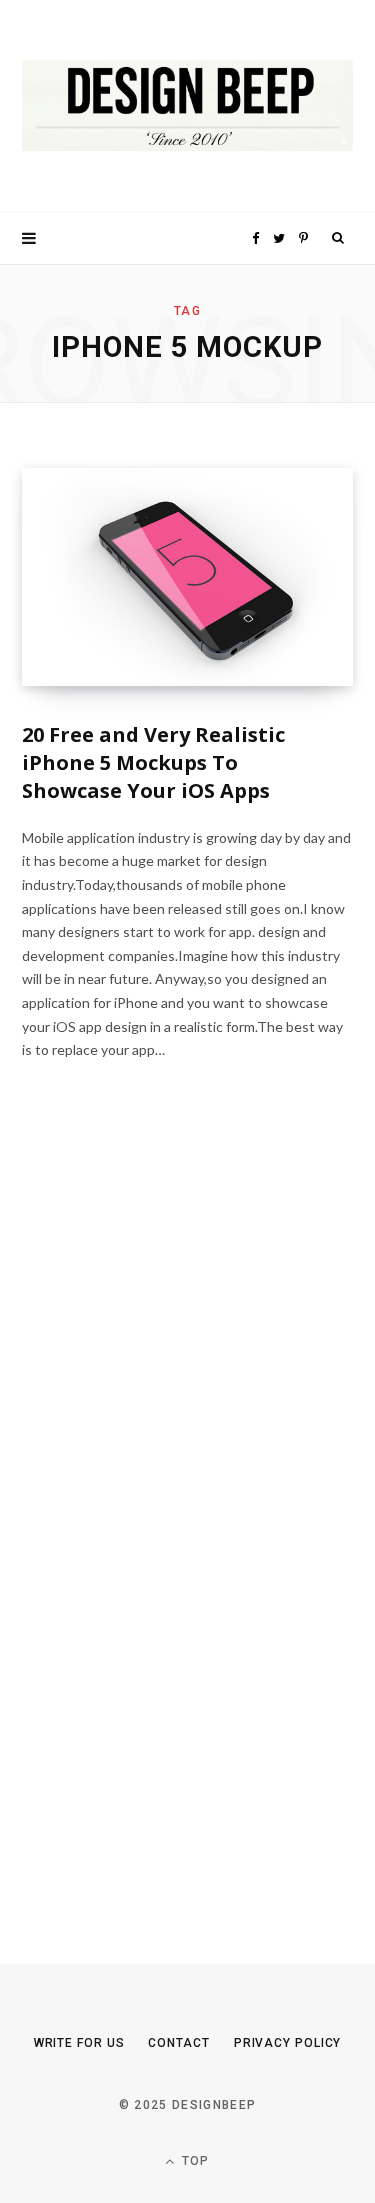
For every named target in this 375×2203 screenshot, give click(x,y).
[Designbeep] (187, 106)
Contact (178, 2043)
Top (194, 2161)
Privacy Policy (288, 2043)
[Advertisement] (172, 1527)
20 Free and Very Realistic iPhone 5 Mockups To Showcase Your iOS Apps (153, 762)
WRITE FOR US (79, 2043)
